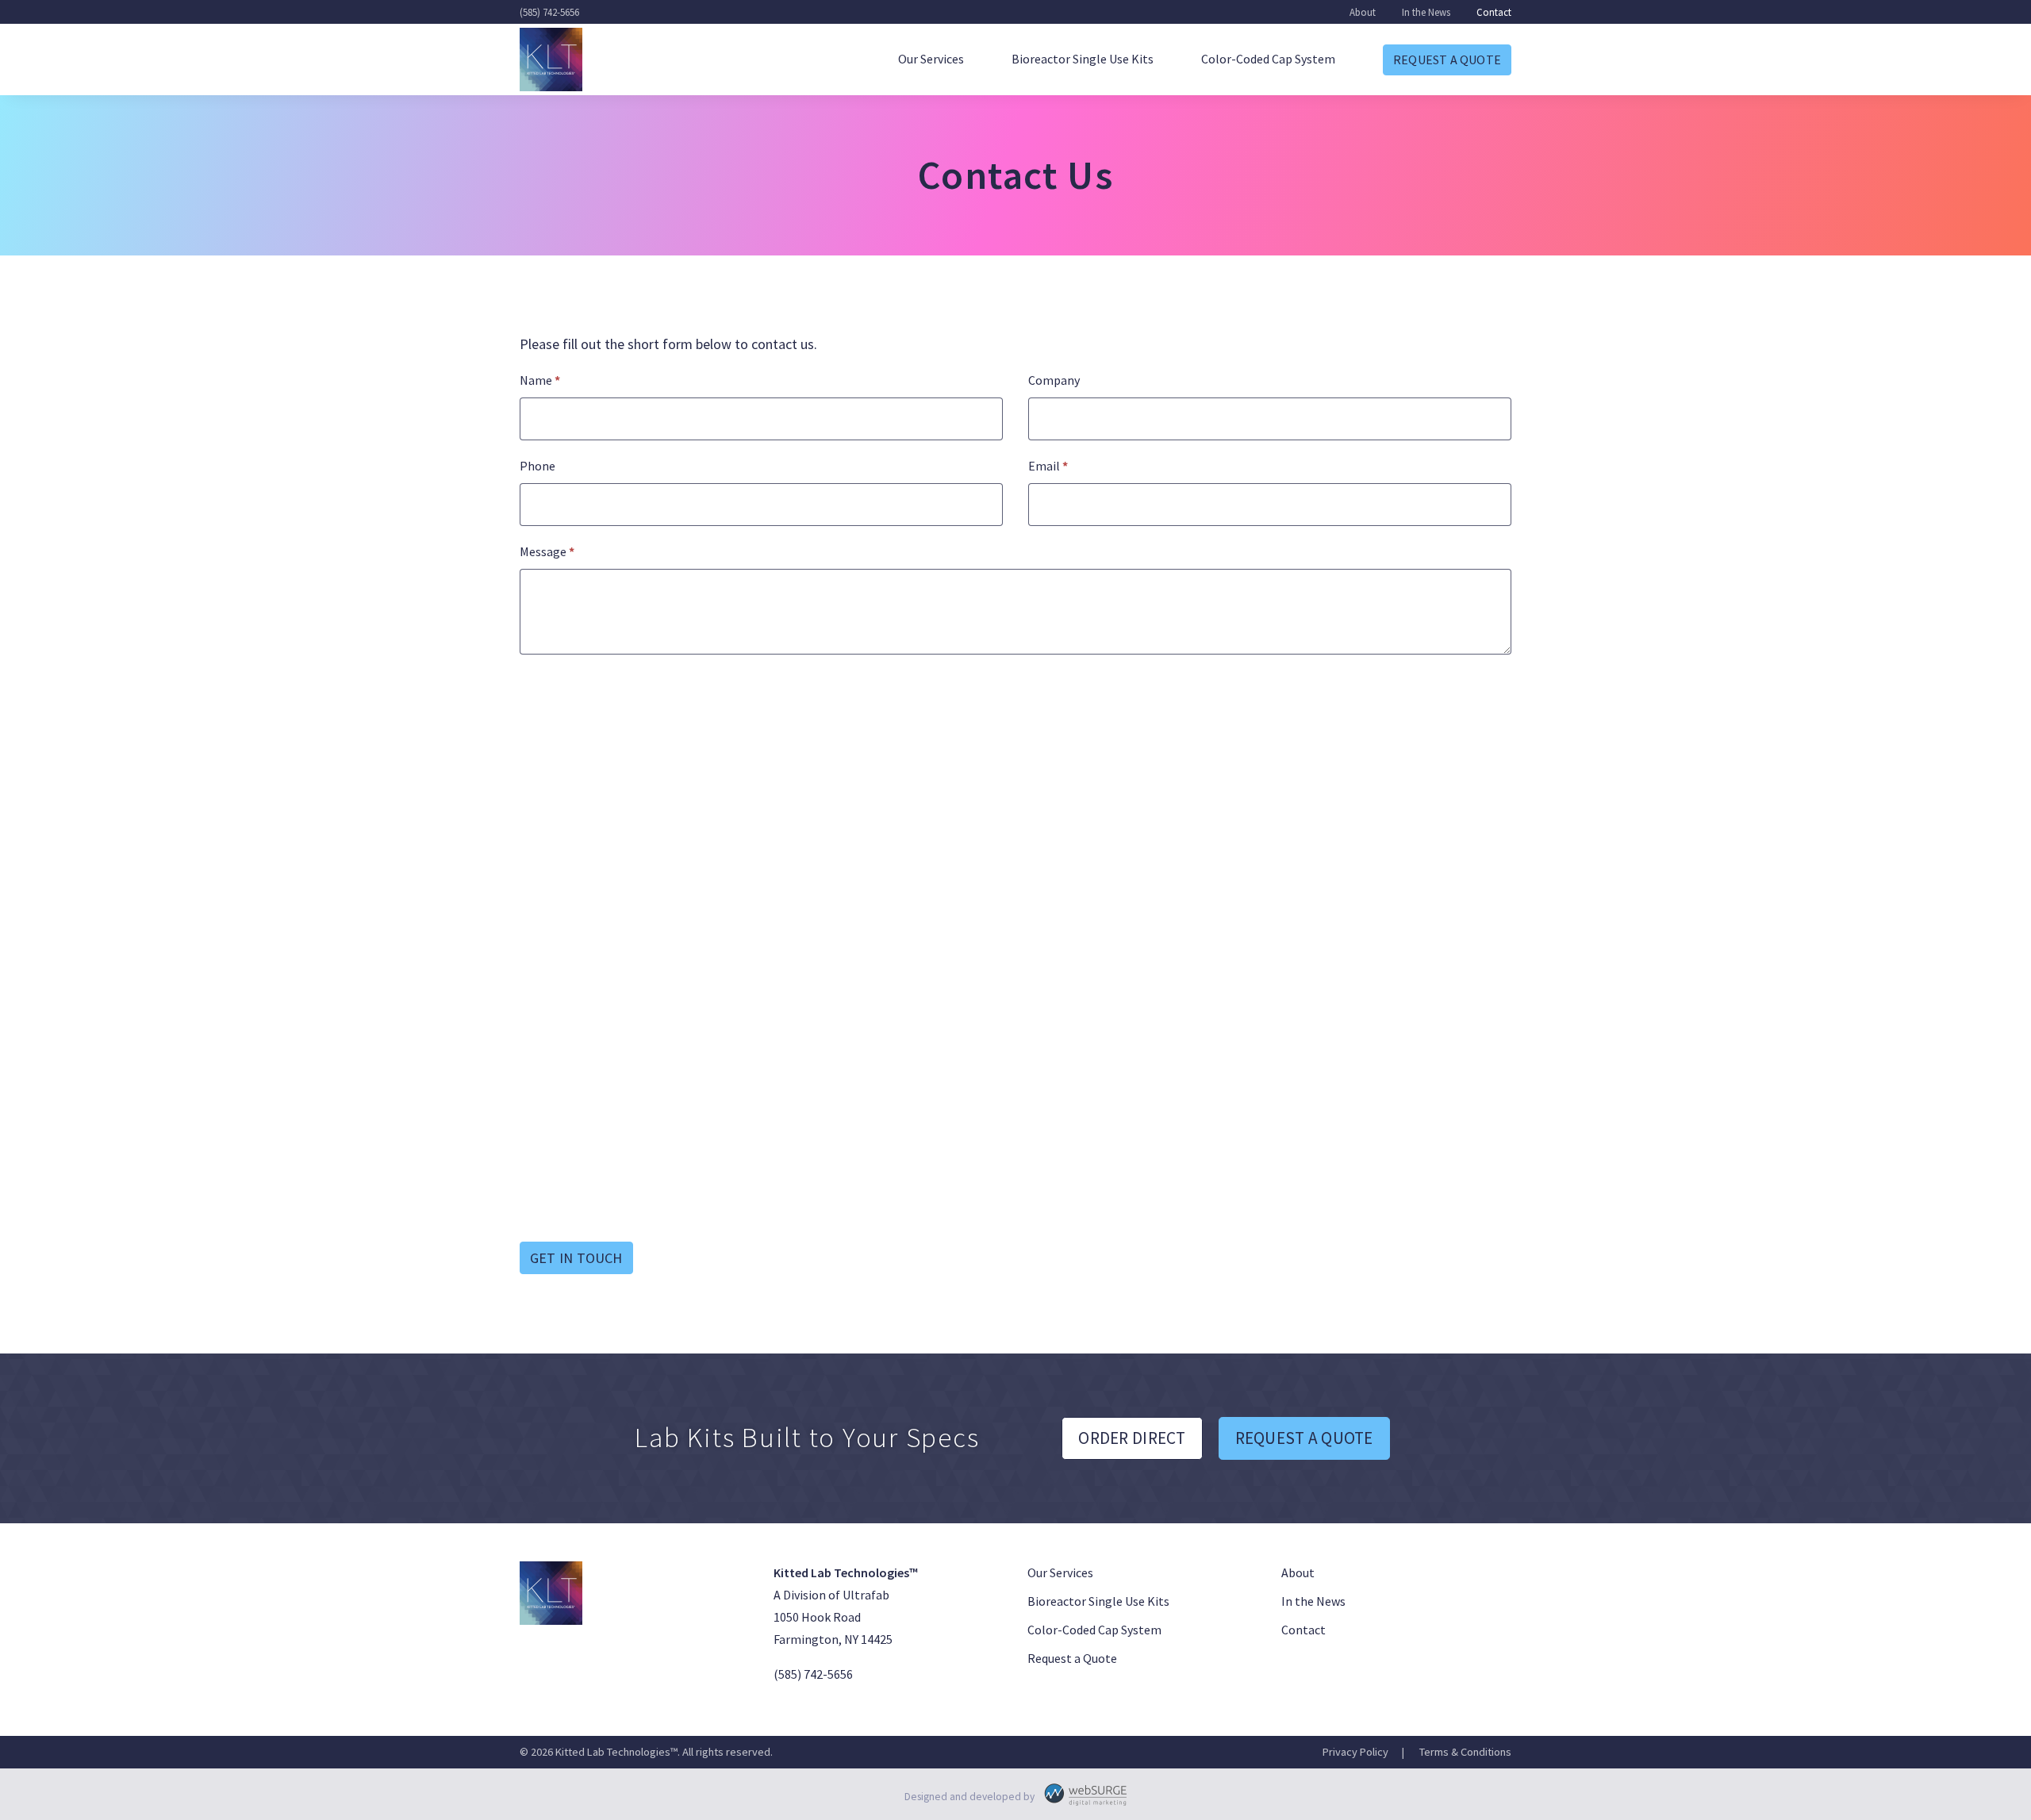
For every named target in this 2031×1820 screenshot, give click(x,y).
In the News (1426, 12)
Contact (1494, 12)
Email (1048, 466)
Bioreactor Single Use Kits (1083, 59)
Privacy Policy (1355, 1752)
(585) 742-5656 (549, 12)
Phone (538, 466)
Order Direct (1132, 1438)
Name (540, 380)
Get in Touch (576, 1258)
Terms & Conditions (1465, 1752)
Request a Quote (1447, 60)
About (1363, 12)
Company (1054, 380)
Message (547, 551)
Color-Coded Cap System (1268, 59)
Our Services (931, 59)
